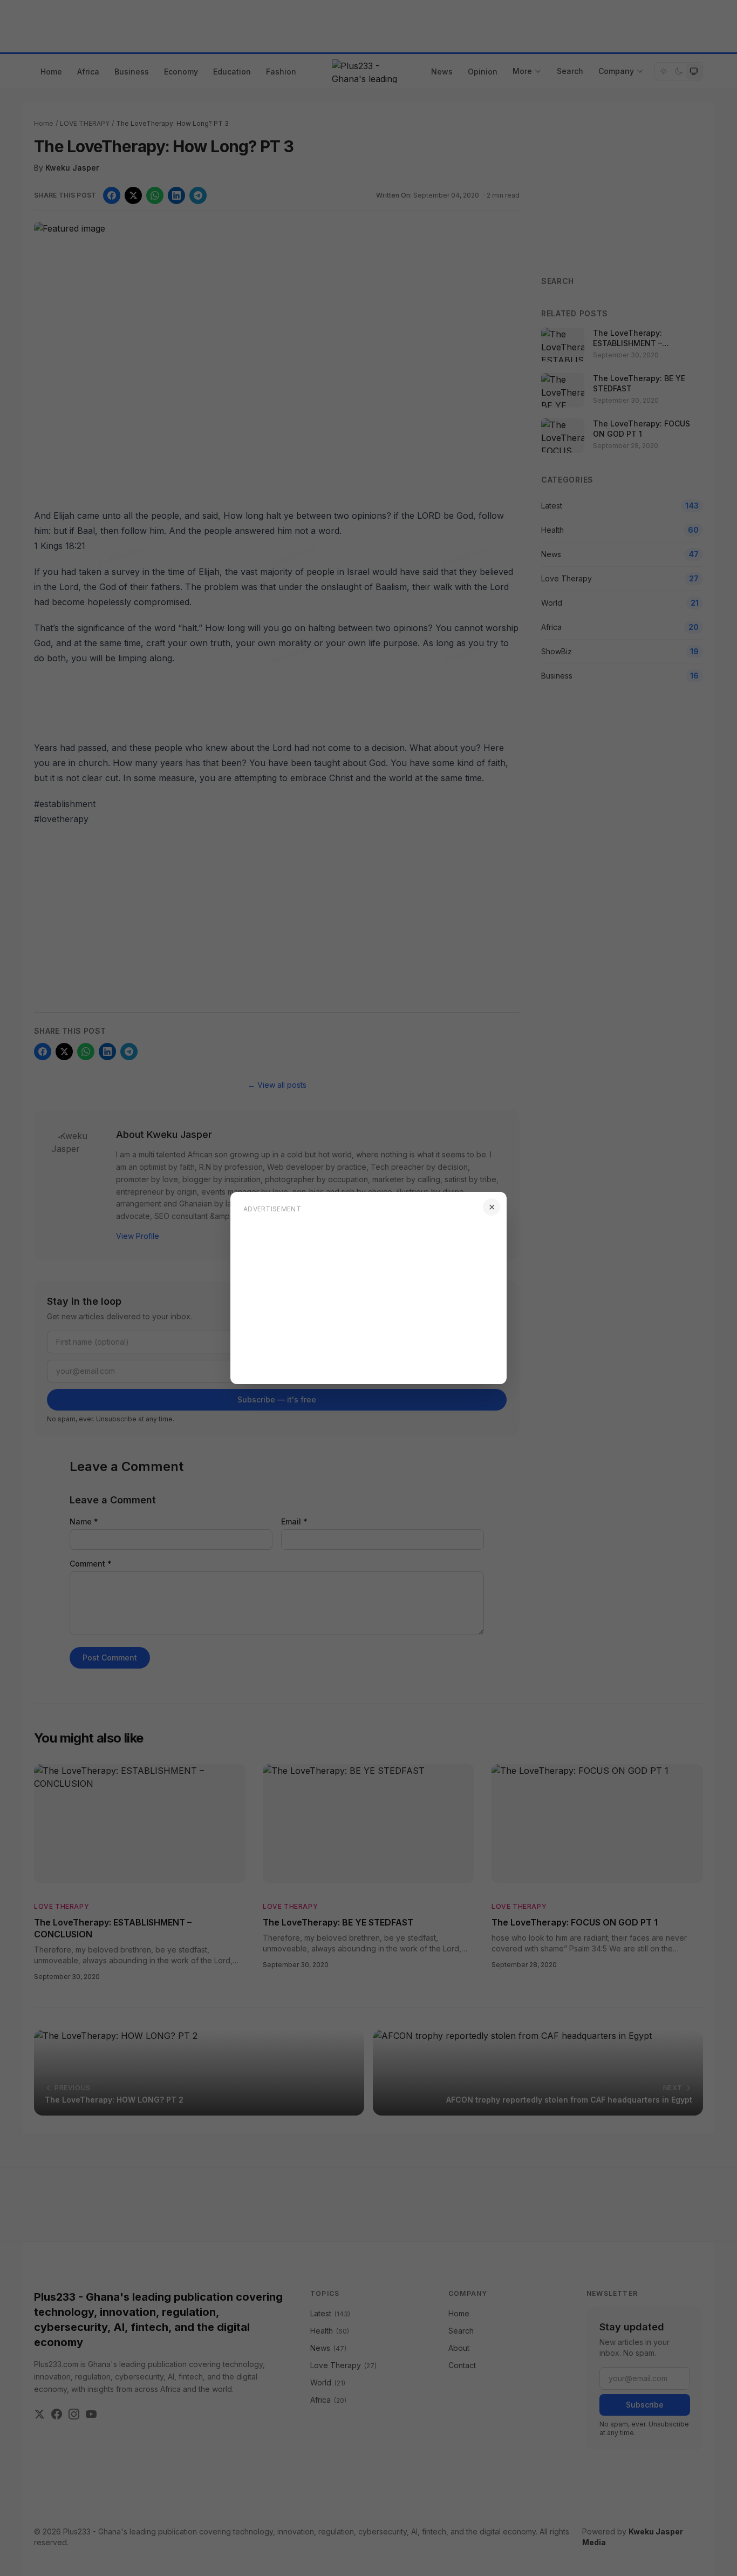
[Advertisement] (368, 1296)
